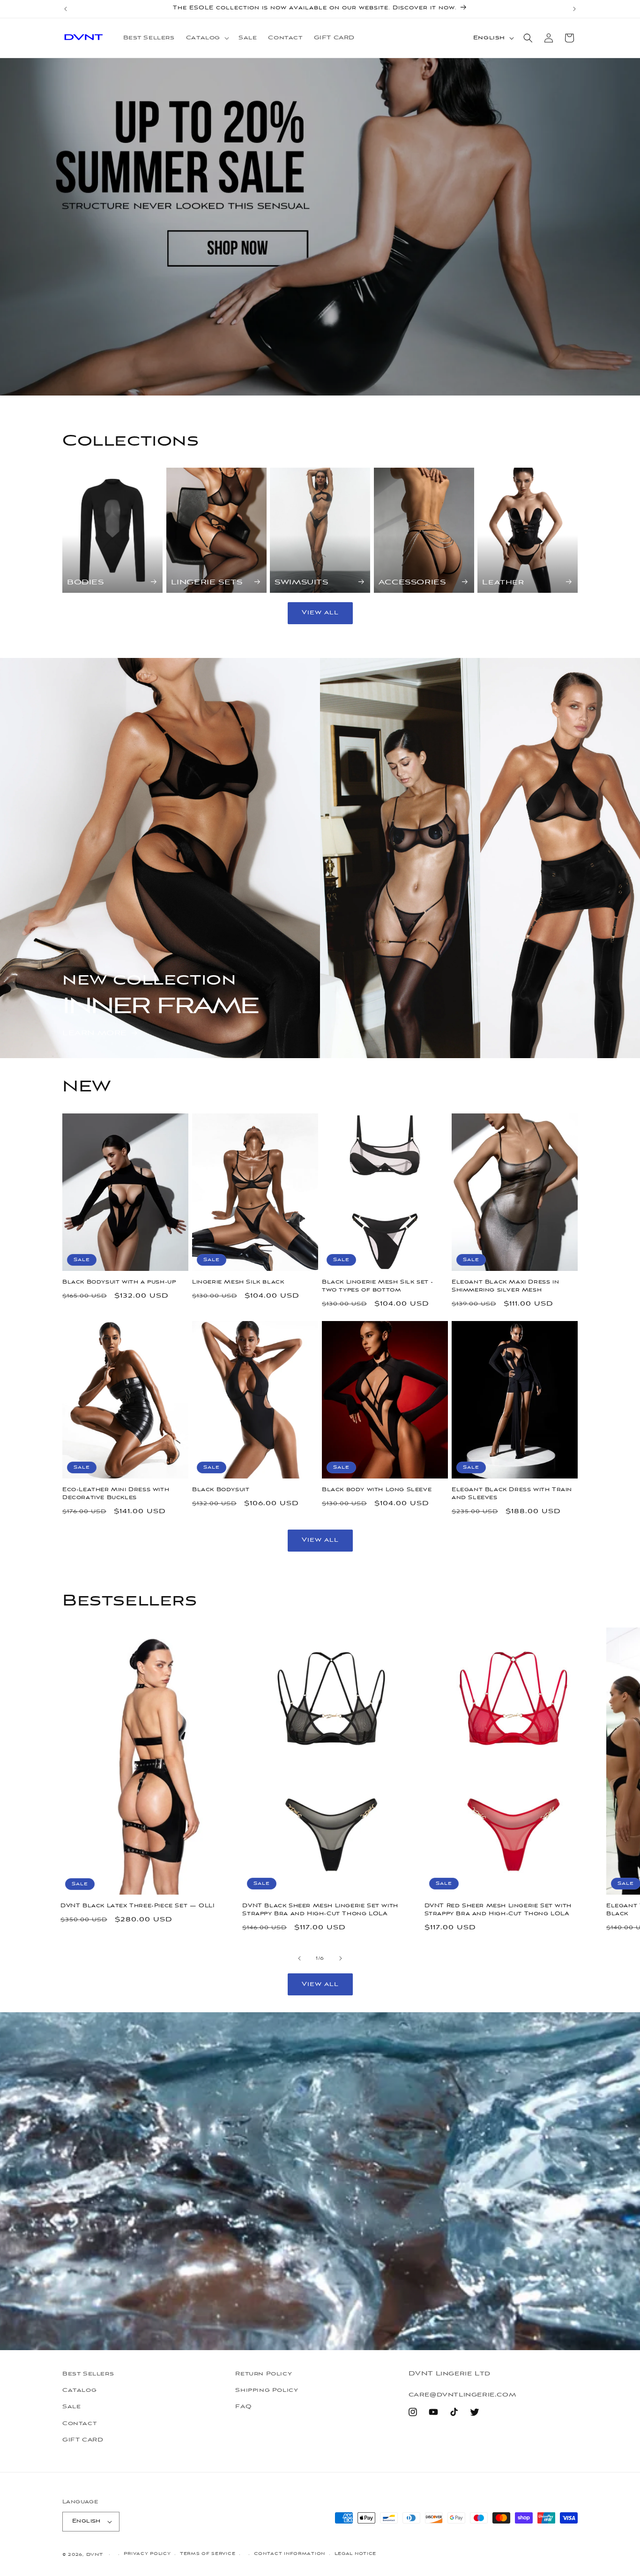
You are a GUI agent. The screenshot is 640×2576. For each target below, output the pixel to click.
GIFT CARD (83, 2440)
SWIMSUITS (301, 582)
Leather (503, 582)
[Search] (528, 38)
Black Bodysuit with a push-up (119, 1282)
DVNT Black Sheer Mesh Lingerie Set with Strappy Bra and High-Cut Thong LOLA (320, 1910)
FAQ (243, 2407)
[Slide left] (299, 1958)
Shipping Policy (267, 2390)
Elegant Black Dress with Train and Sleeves (512, 1494)
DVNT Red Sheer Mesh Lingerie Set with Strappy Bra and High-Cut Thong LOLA (498, 1910)
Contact (79, 2424)
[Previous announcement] (66, 9)
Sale (71, 2407)
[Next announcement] (574, 9)
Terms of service (208, 2554)
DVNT (95, 2555)
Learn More (95, 1033)
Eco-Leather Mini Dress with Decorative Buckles (116, 1494)
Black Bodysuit (221, 1490)
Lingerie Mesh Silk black (238, 1282)
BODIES (86, 582)
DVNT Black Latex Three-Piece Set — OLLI (138, 1906)
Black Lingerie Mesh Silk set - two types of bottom (378, 1286)
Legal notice (355, 2554)
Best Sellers (88, 2374)
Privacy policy (147, 2554)
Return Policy (264, 2374)
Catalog (79, 2390)
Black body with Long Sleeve (377, 1490)
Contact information (290, 2554)
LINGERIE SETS (207, 582)
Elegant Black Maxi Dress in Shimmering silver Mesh (505, 1286)
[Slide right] (341, 1958)
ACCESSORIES (412, 582)
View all (320, 613)
